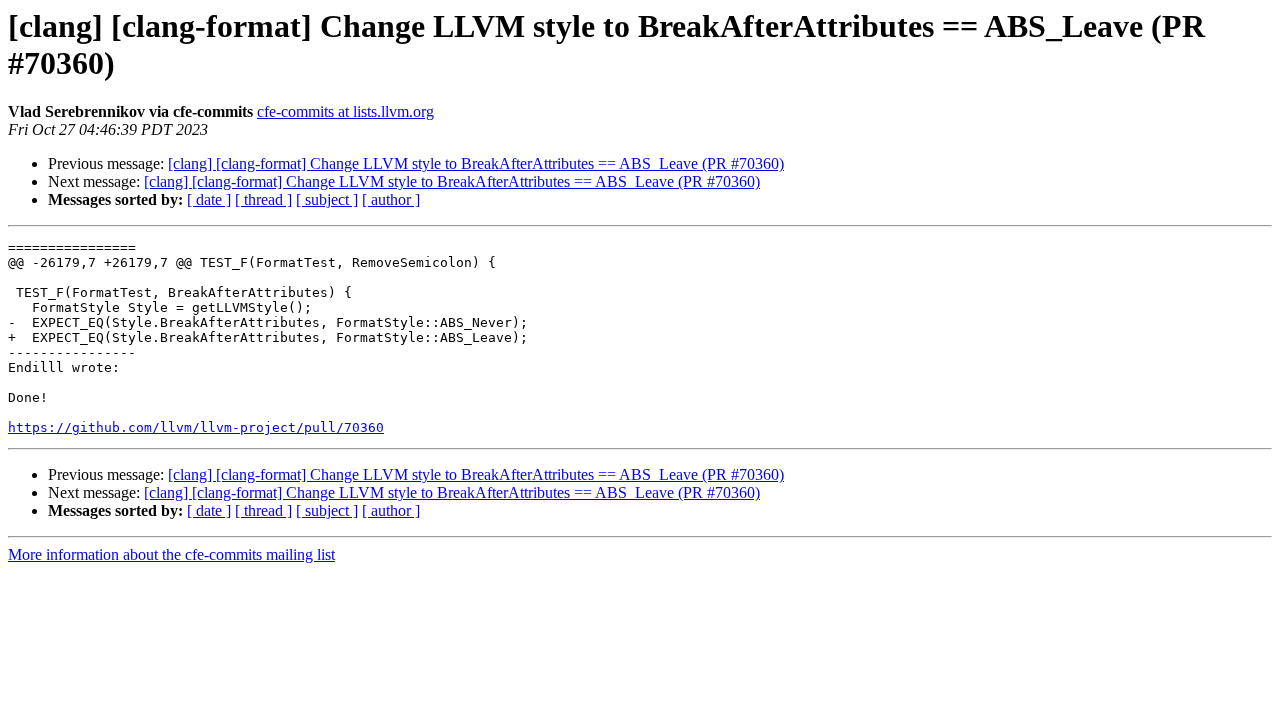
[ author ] (391, 199)
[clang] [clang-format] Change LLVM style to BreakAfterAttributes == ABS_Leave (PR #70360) (476, 163)
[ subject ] (327, 199)
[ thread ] (263, 199)
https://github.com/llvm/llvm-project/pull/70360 (196, 427)
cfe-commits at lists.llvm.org (345, 111)
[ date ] (209, 199)
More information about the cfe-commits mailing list (171, 554)
